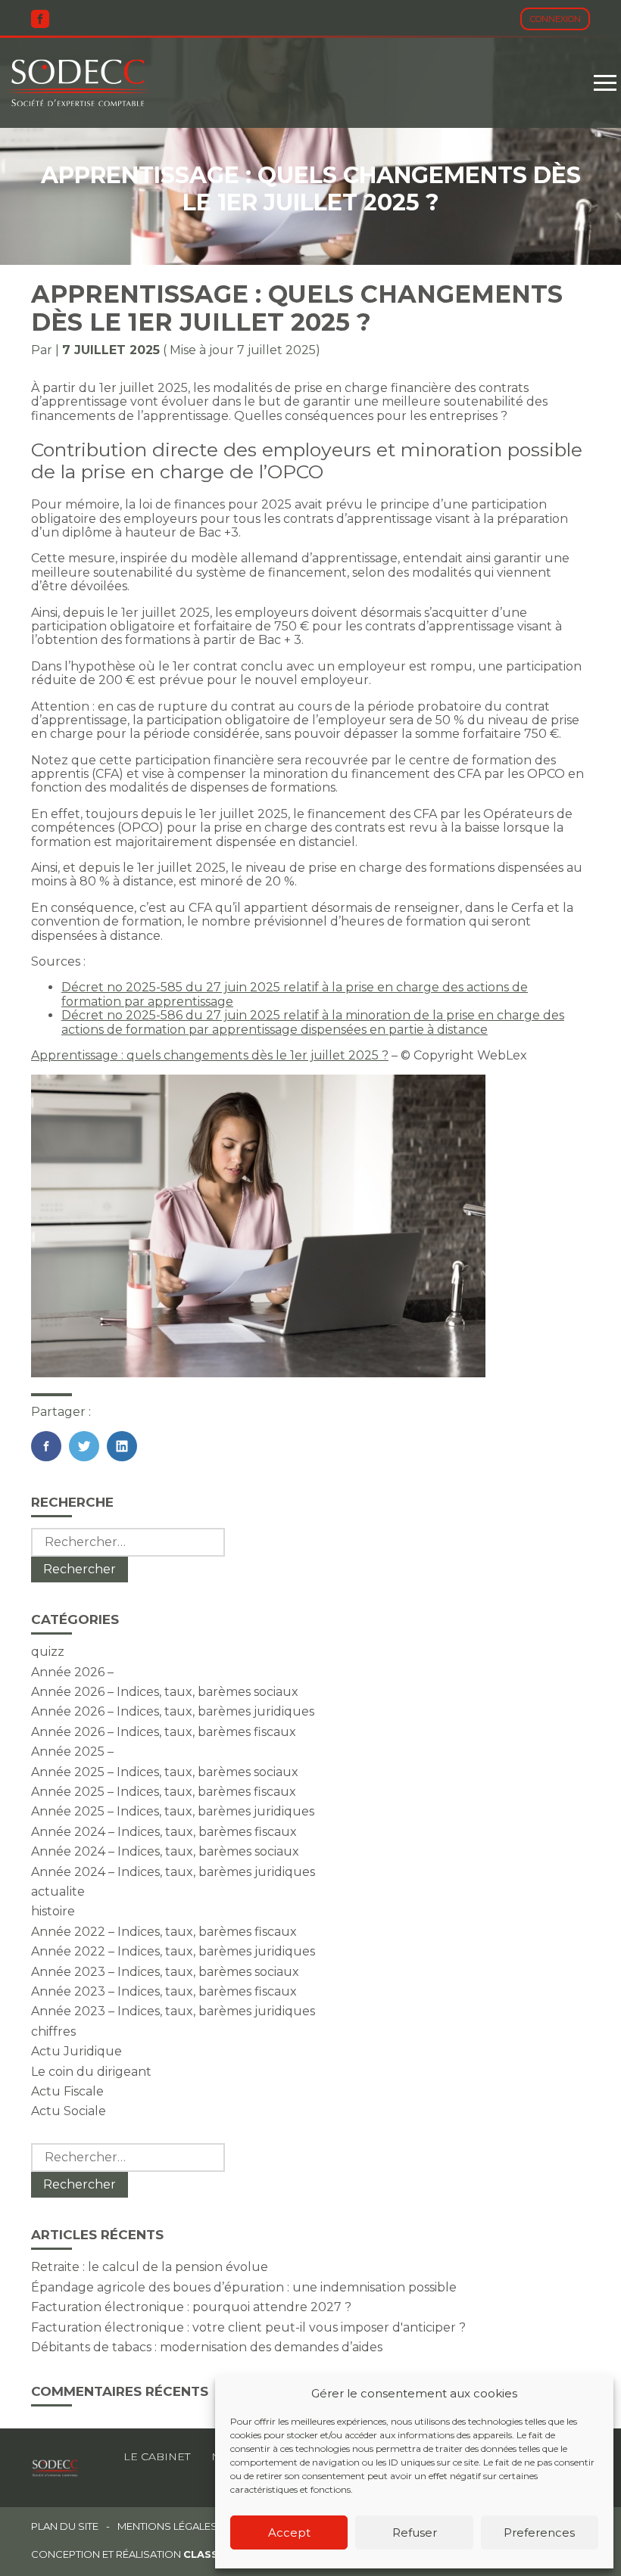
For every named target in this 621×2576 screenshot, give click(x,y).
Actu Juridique (76, 2051)
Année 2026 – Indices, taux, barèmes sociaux (165, 1692)
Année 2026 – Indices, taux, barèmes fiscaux (164, 1732)
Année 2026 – (72, 1672)
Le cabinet (157, 2456)
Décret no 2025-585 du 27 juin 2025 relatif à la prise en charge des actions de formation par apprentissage (295, 994)
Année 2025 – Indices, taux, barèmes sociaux (165, 1772)
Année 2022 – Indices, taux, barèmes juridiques (173, 1951)
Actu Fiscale (67, 2091)
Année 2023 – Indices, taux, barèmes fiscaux (164, 1991)
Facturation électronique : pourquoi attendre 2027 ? (191, 2307)
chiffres (53, 2032)
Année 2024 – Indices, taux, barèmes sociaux (165, 1851)
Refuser (415, 2532)
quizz (48, 1652)
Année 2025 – (72, 1752)
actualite (58, 1892)
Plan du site (65, 2526)
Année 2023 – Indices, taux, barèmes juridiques (173, 2011)
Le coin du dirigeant (91, 2072)
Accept (289, 2532)
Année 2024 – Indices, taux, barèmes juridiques (173, 1872)
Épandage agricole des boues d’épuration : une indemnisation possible (244, 2287)
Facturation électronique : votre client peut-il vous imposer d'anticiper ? (248, 2327)
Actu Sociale (69, 2111)
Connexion (555, 19)
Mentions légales (167, 2526)
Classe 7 (209, 2554)
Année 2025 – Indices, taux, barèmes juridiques (173, 1811)
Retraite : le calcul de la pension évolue (150, 2267)
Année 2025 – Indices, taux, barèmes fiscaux (164, 1792)
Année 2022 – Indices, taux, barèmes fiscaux (164, 1932)
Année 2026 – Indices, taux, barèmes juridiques (173, 1711)
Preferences (539, 2532)
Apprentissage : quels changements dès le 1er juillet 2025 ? (210, 1055)
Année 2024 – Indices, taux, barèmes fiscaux (164, 1832)
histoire (53, 1911)
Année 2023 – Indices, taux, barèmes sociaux (165, 1972)
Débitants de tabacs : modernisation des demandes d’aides (207, 2347)
